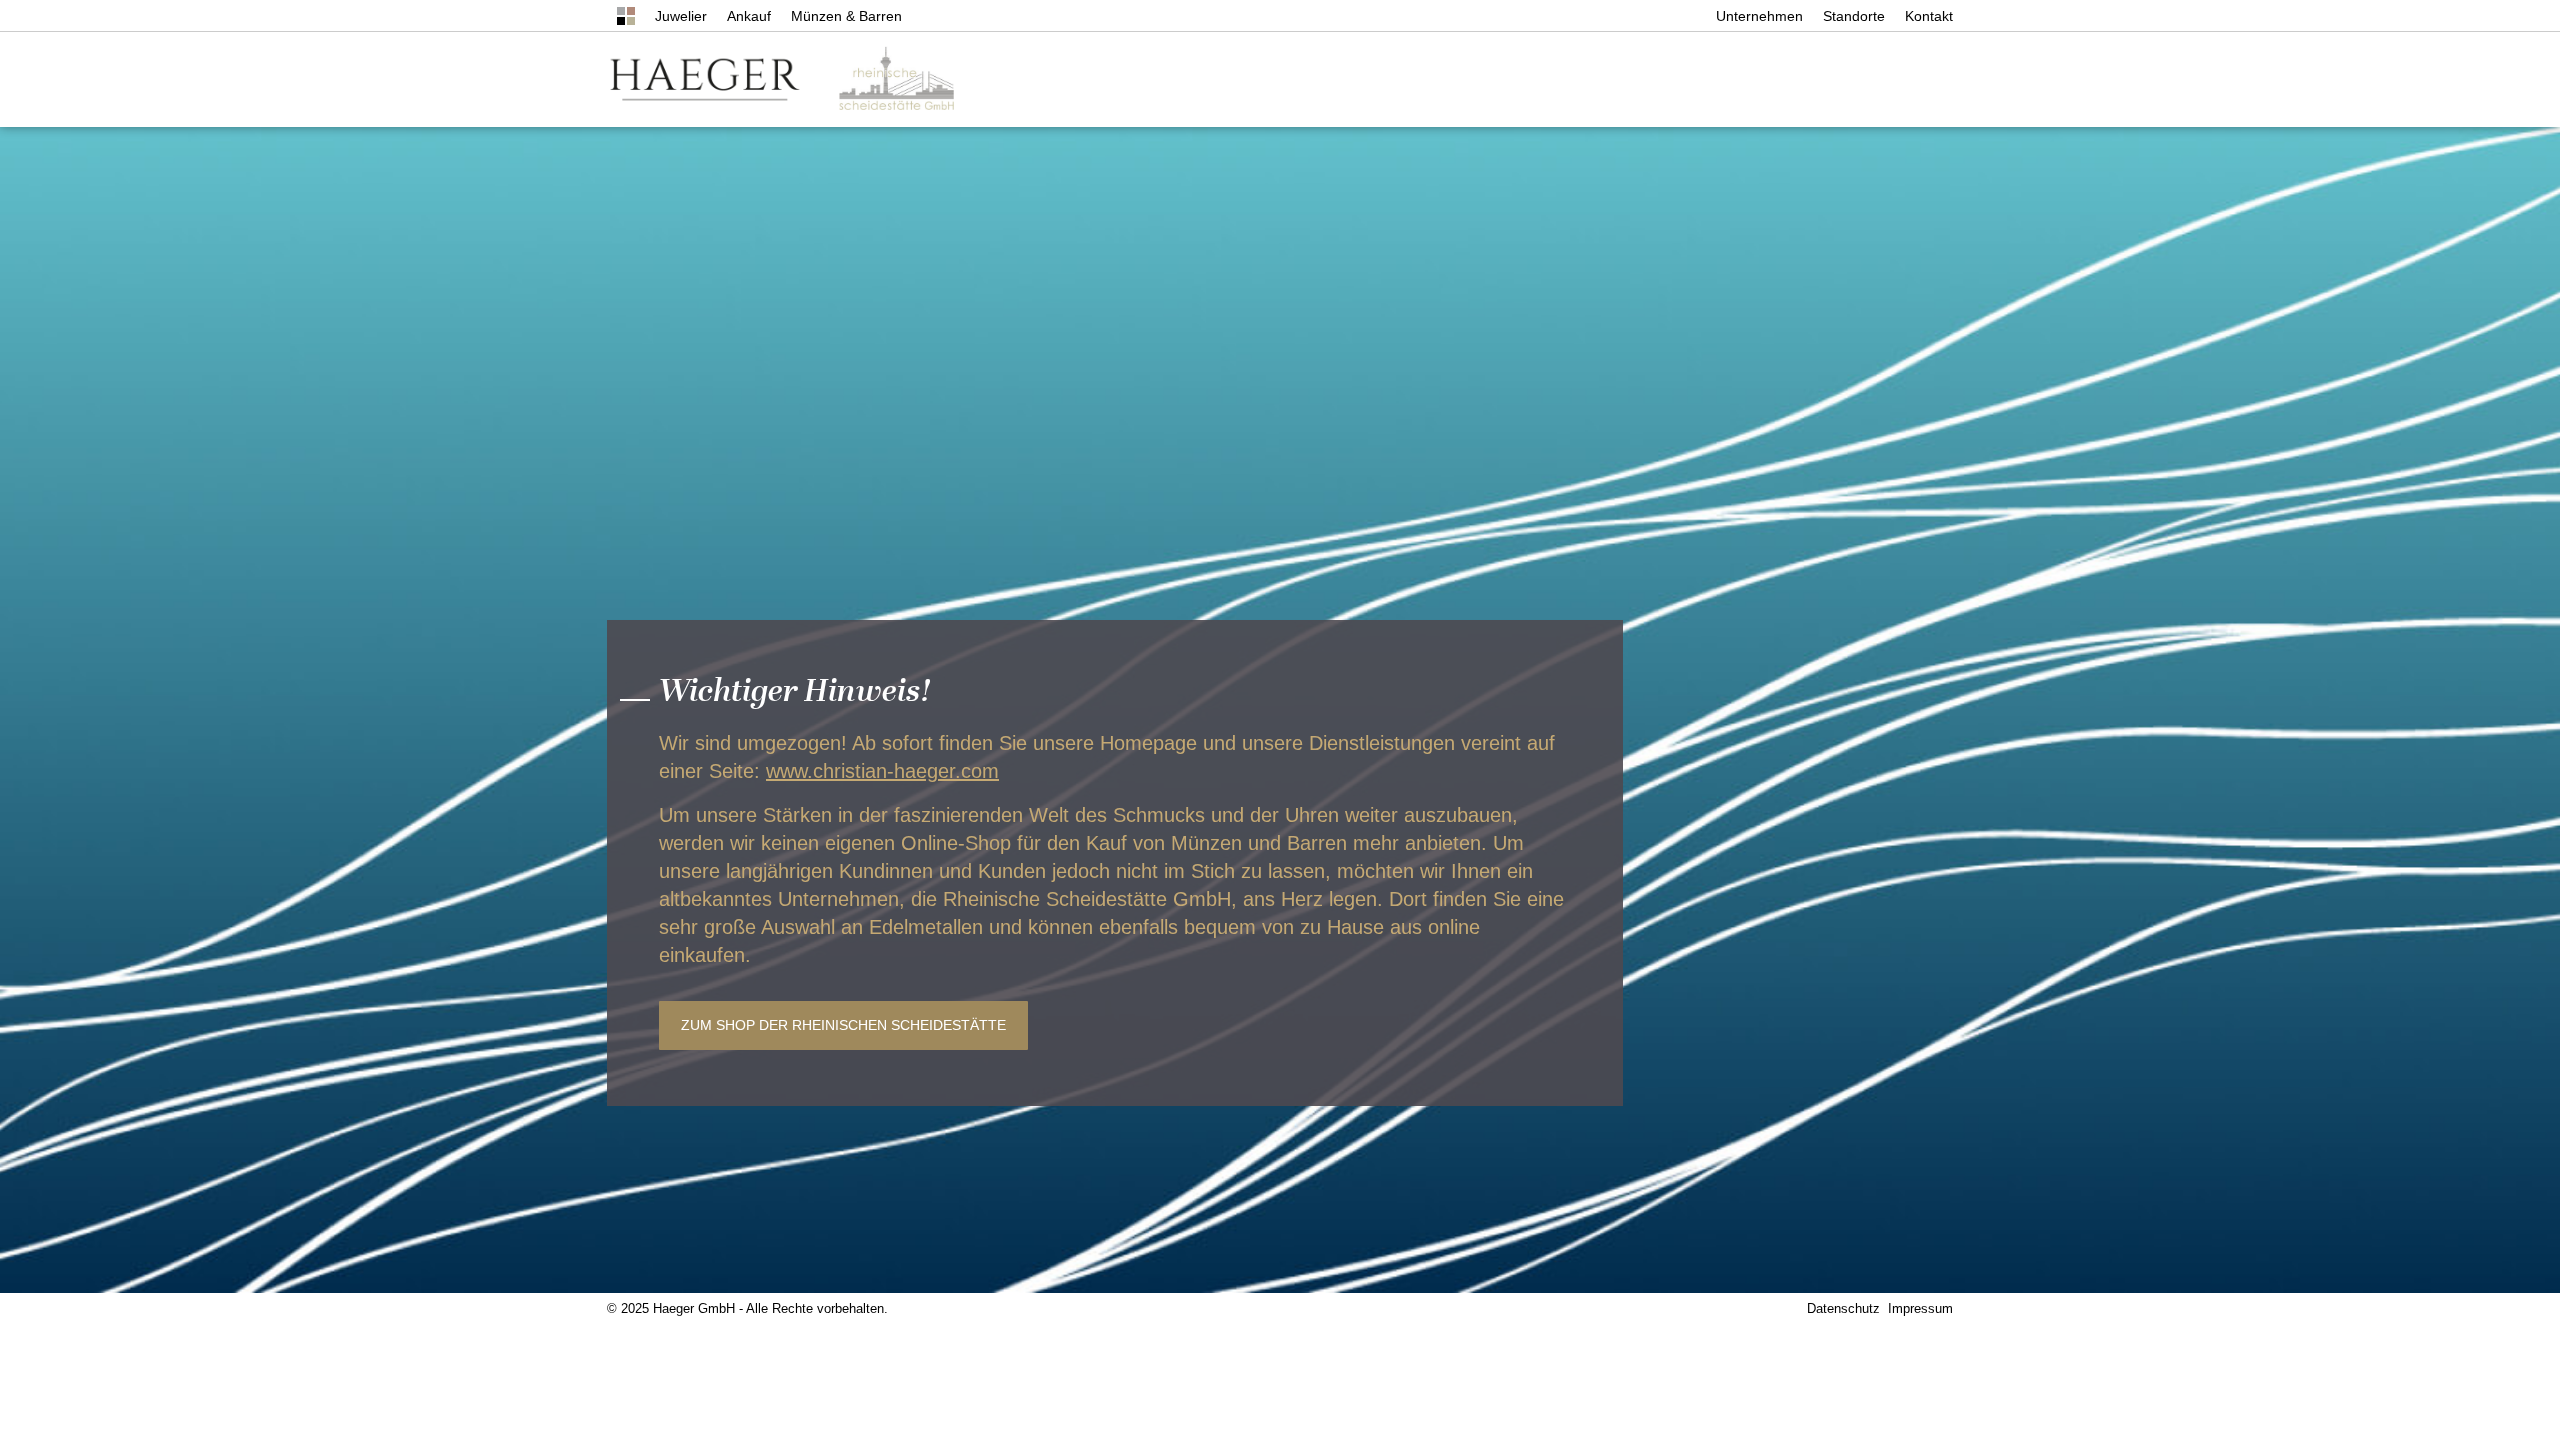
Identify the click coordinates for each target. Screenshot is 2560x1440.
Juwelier (681, 16)
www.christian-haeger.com (882, 771)
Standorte (1854, 16)
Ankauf (749, 16)
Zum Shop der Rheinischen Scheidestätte (843, 1025)
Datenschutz (1843, 1308)
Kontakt (1929, 16)
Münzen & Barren (846, 16)
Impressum (1920, 1308)
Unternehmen (1759, 16)
